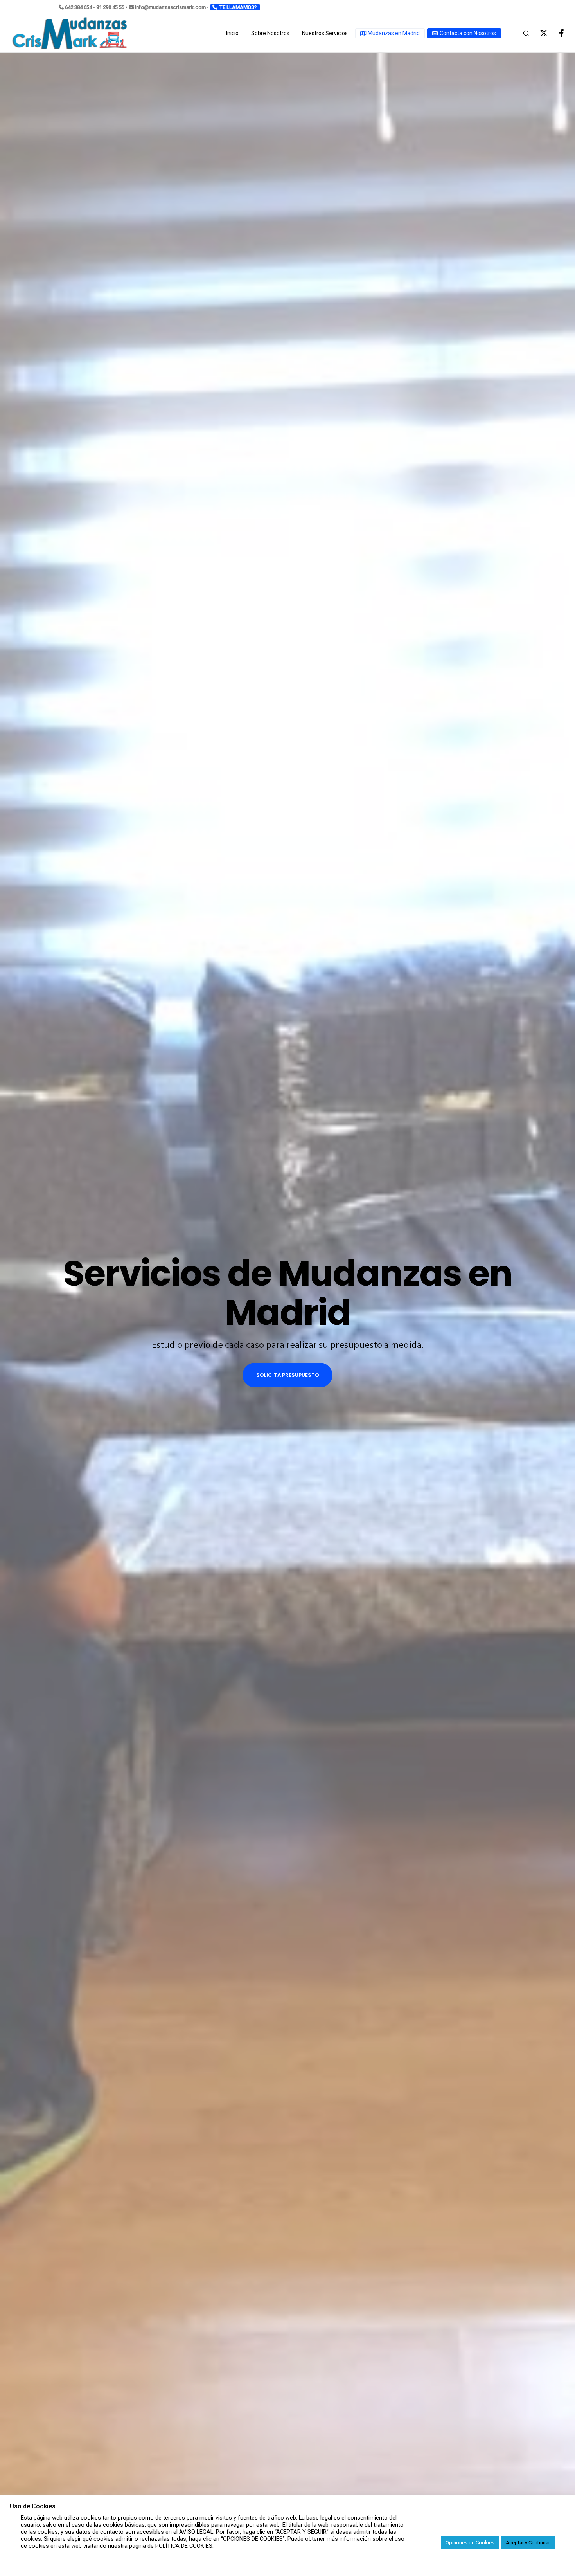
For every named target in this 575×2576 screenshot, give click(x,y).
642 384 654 (78, 7)
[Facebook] (556, 33)
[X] (539, 33)
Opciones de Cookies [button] (470, 2543)
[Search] (521, 33)
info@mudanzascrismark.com (170, 7)
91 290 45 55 (110, 7)
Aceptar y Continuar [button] (528, 2543)
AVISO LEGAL (196, 2532)
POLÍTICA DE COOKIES (184, 2546)
